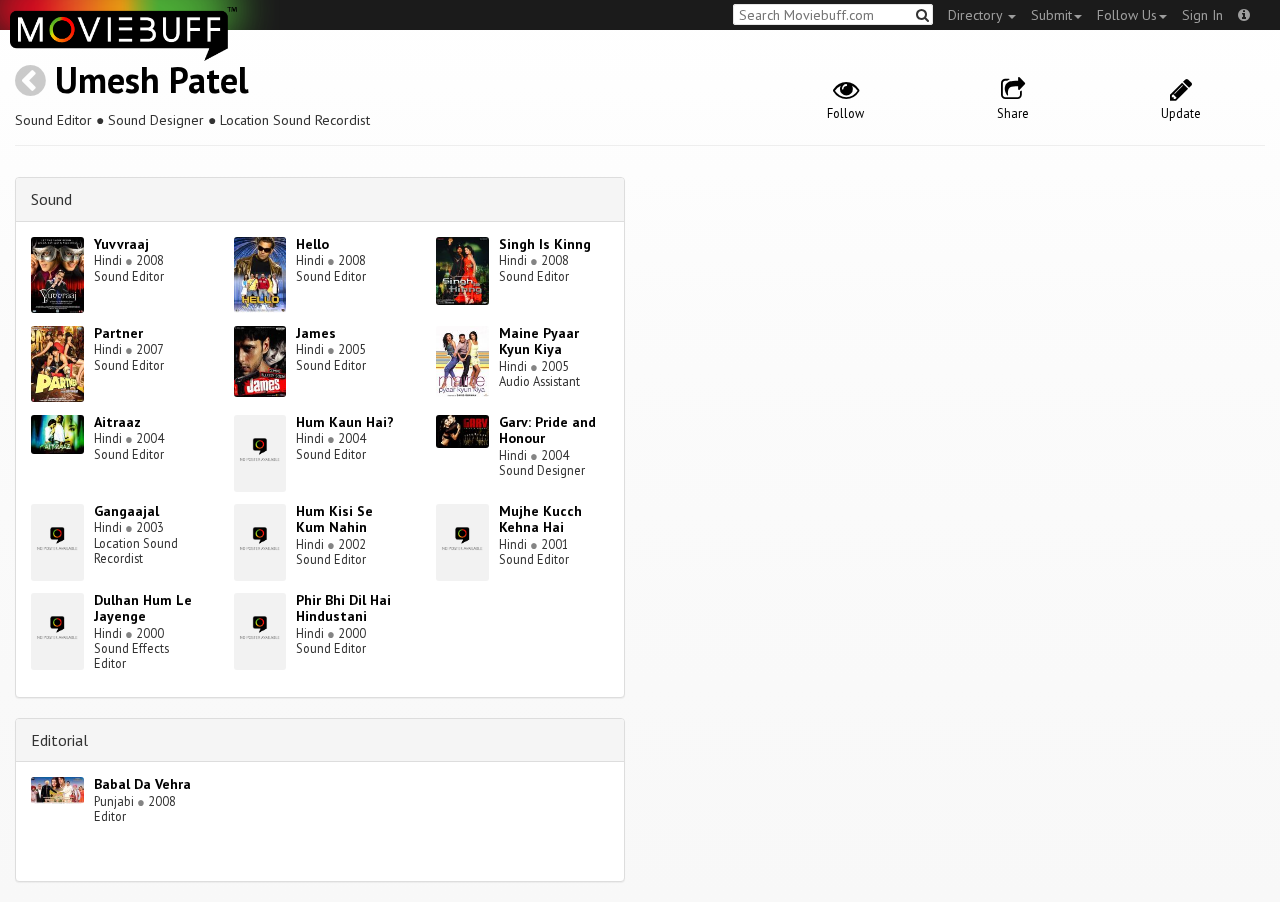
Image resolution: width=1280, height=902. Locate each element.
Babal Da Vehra (142, 784)
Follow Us (1127, 15)
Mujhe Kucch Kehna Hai (540, 519)
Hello (312, 244)
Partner (118, 333)
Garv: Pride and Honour (547, 430)
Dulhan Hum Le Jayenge (143, 608)
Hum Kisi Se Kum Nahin (334, 519)
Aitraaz (117, 422)
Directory (977, 15)
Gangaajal (126, 511)
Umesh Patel (152, 79)
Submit (1051, 15)
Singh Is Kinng (545, 244)
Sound (51, 199)
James (316, 333)
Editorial (59, 740)
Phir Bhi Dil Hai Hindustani (343, 608)
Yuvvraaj (121, 244)
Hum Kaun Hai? (345, 422)
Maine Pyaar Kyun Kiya (539, 341)
